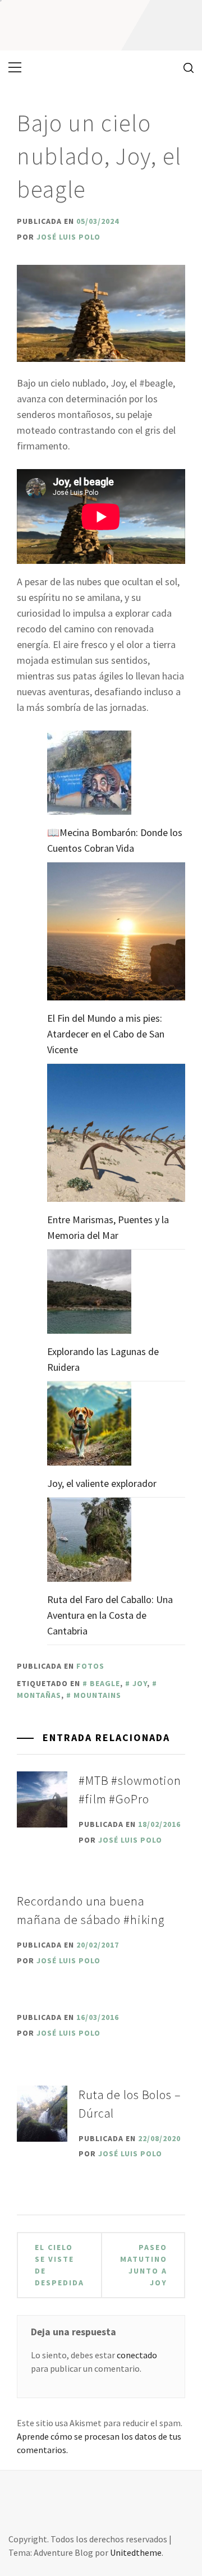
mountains (97, 1695)
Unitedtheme (136, 2552)
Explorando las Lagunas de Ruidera (103, 1359)
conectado (137, 2355)
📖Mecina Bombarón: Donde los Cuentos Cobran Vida (115, 840)
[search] (184, 67)
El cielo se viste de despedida (59, 2265)
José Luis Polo (68, 237)
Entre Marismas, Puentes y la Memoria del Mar (108, 1227)
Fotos (90, 1666)
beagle (105, 1683)
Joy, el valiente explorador (102, 1483)
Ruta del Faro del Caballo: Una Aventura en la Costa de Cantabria (110, 1615)
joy (140, 1683)
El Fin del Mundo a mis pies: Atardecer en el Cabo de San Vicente (106, 1034)
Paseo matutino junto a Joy (144, 2265)
